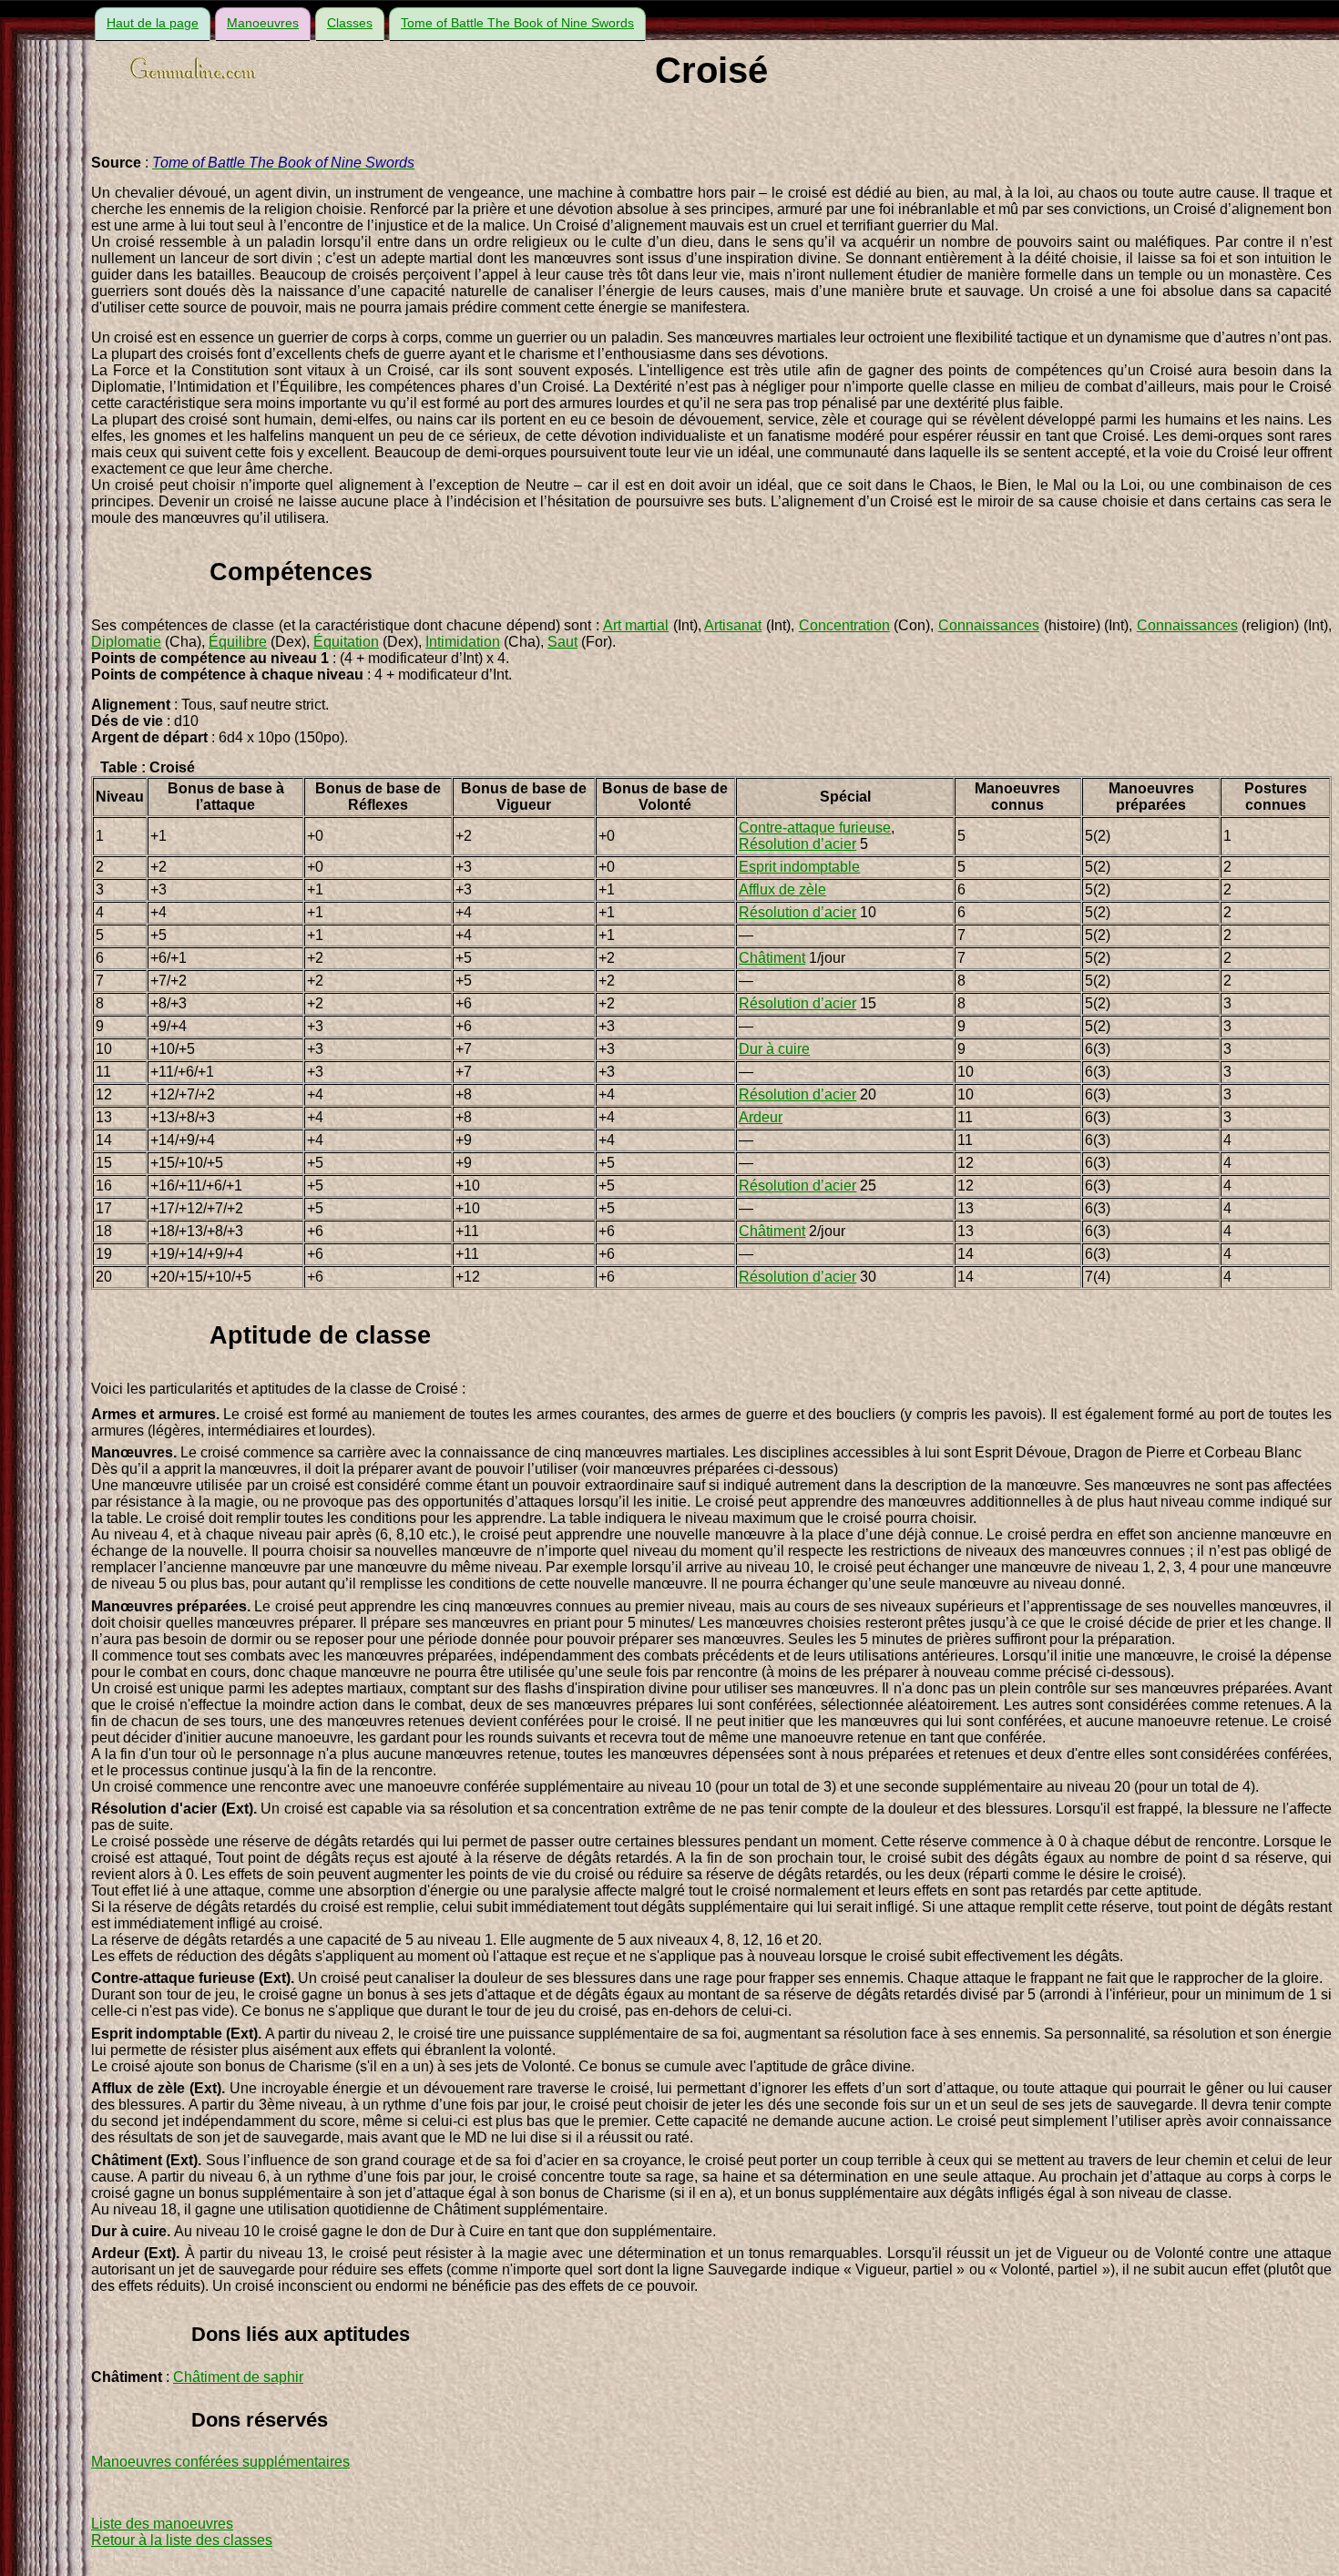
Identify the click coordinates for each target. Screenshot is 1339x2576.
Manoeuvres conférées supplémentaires (220, 2462)
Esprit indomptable (799, 867)
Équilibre (238, 642)
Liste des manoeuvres (162, 2524)
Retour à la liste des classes (182, 2540)
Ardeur (761, 1117)
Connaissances (989, 625)
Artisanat (733, 625)
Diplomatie (126, 642)
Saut (562, 642)
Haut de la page (153, 23)
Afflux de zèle (782, 889)
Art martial (636, 625)
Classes (350, 23)
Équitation (346, 642)
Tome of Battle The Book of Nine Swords (517, 23)
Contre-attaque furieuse (815, 828)
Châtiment (772, 958)
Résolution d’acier (797, 844)
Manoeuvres (263, 23)
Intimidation (463, 642)
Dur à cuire (774, 1049)
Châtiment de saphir (238, 2377)
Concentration (844, 625)
